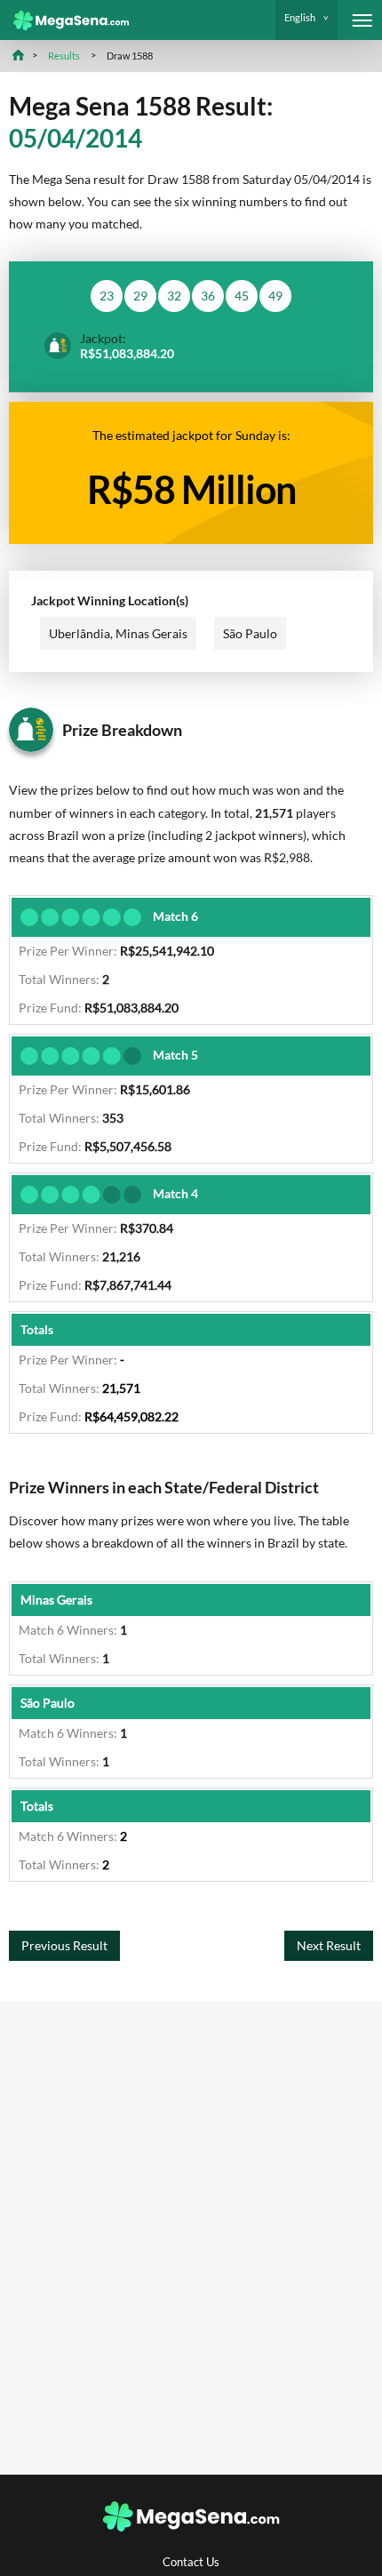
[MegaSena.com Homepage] (64, 20)
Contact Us (191, 2562)
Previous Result (64, 1945)
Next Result (329, 1945)
